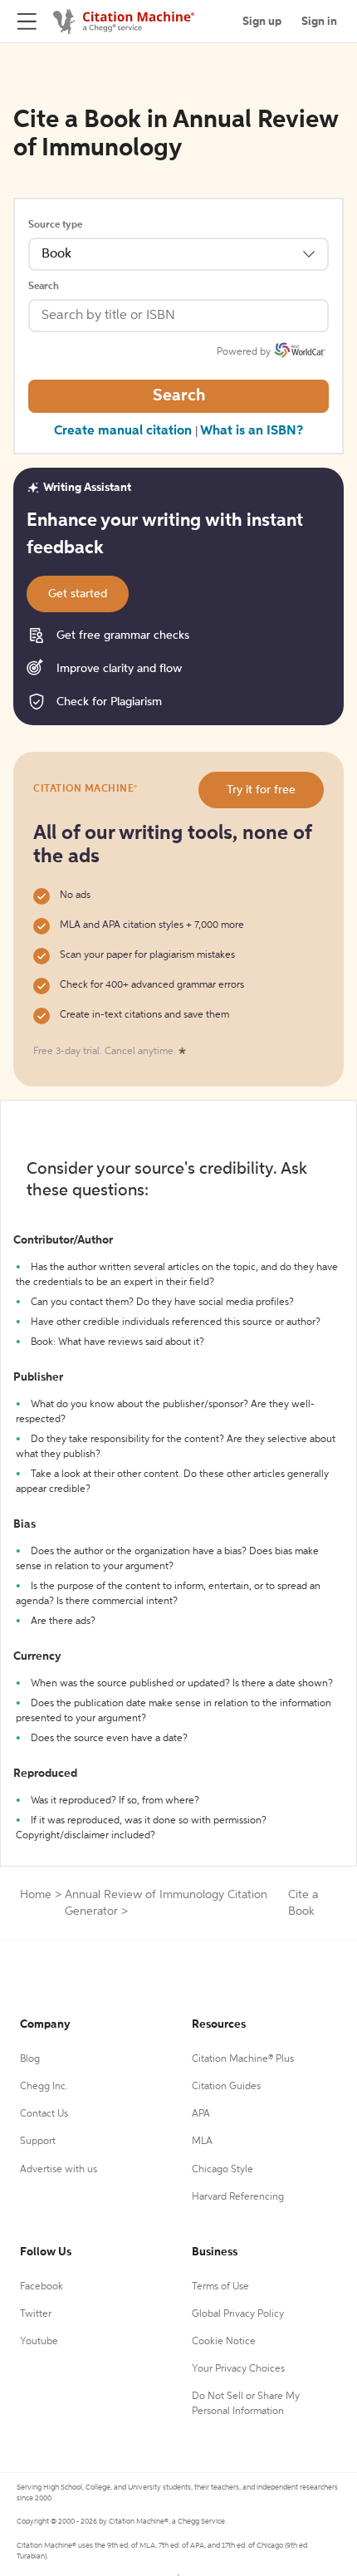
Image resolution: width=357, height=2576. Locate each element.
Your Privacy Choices (238, 2369)
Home (36, 1895)
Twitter (36, 2314)
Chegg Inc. (44, 2087)
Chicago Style (223, 2170)
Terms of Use (220, 2287)
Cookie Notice (224, 2342)
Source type (55, 225)
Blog (30, 2059)
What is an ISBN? (252, 431)
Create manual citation (123, 431)
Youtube (39, 2342)
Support (38, 2142)
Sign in (319, 22)
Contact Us (44, 2114)
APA (201, 2114)
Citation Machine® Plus (243, 2059)
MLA (202, 2142)
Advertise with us (59, 2170)
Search (44, 287)
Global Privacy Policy (238, 2314)
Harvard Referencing (238, 2197)
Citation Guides (226, 2087)
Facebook (42, 2287)
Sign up (262, 22)
